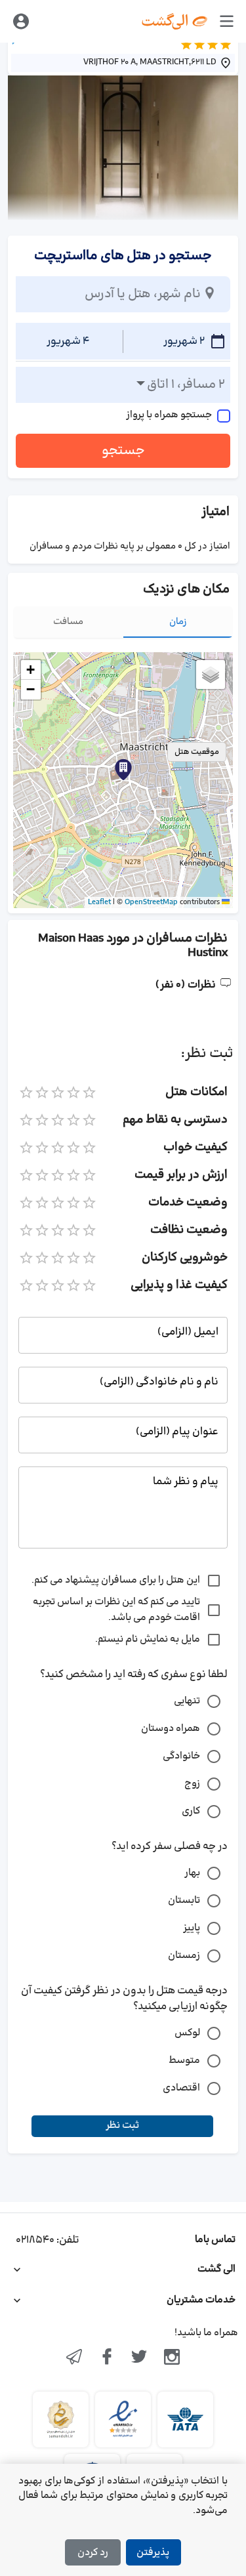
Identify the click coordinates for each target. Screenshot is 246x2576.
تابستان (184, 1901)
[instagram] (172, 2358)
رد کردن (93, 2553)
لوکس (187, 2033)
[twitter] (140, 2358)
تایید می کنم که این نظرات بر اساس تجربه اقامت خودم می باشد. (116, 1610)
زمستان (184, 1956)
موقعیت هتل (197, 752)
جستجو (123, 451)
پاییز (192, 1928)
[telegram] (74, 2358)
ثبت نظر (122, 2126)
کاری (191, 1811)
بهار (192, 1873)
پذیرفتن (153, 2553)
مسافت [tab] (68, 622)
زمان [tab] (178, 622)
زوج (192, 1784)
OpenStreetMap (151, 902)
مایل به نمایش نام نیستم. (148, 1639)
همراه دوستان (171, 1729)
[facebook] (107, 2358)
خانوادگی (181, 1756)
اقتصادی (181, 2088)
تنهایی (187, 1701)
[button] (123, 770)
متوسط (184, 2061)
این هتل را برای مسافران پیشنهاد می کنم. (116, 1580)
